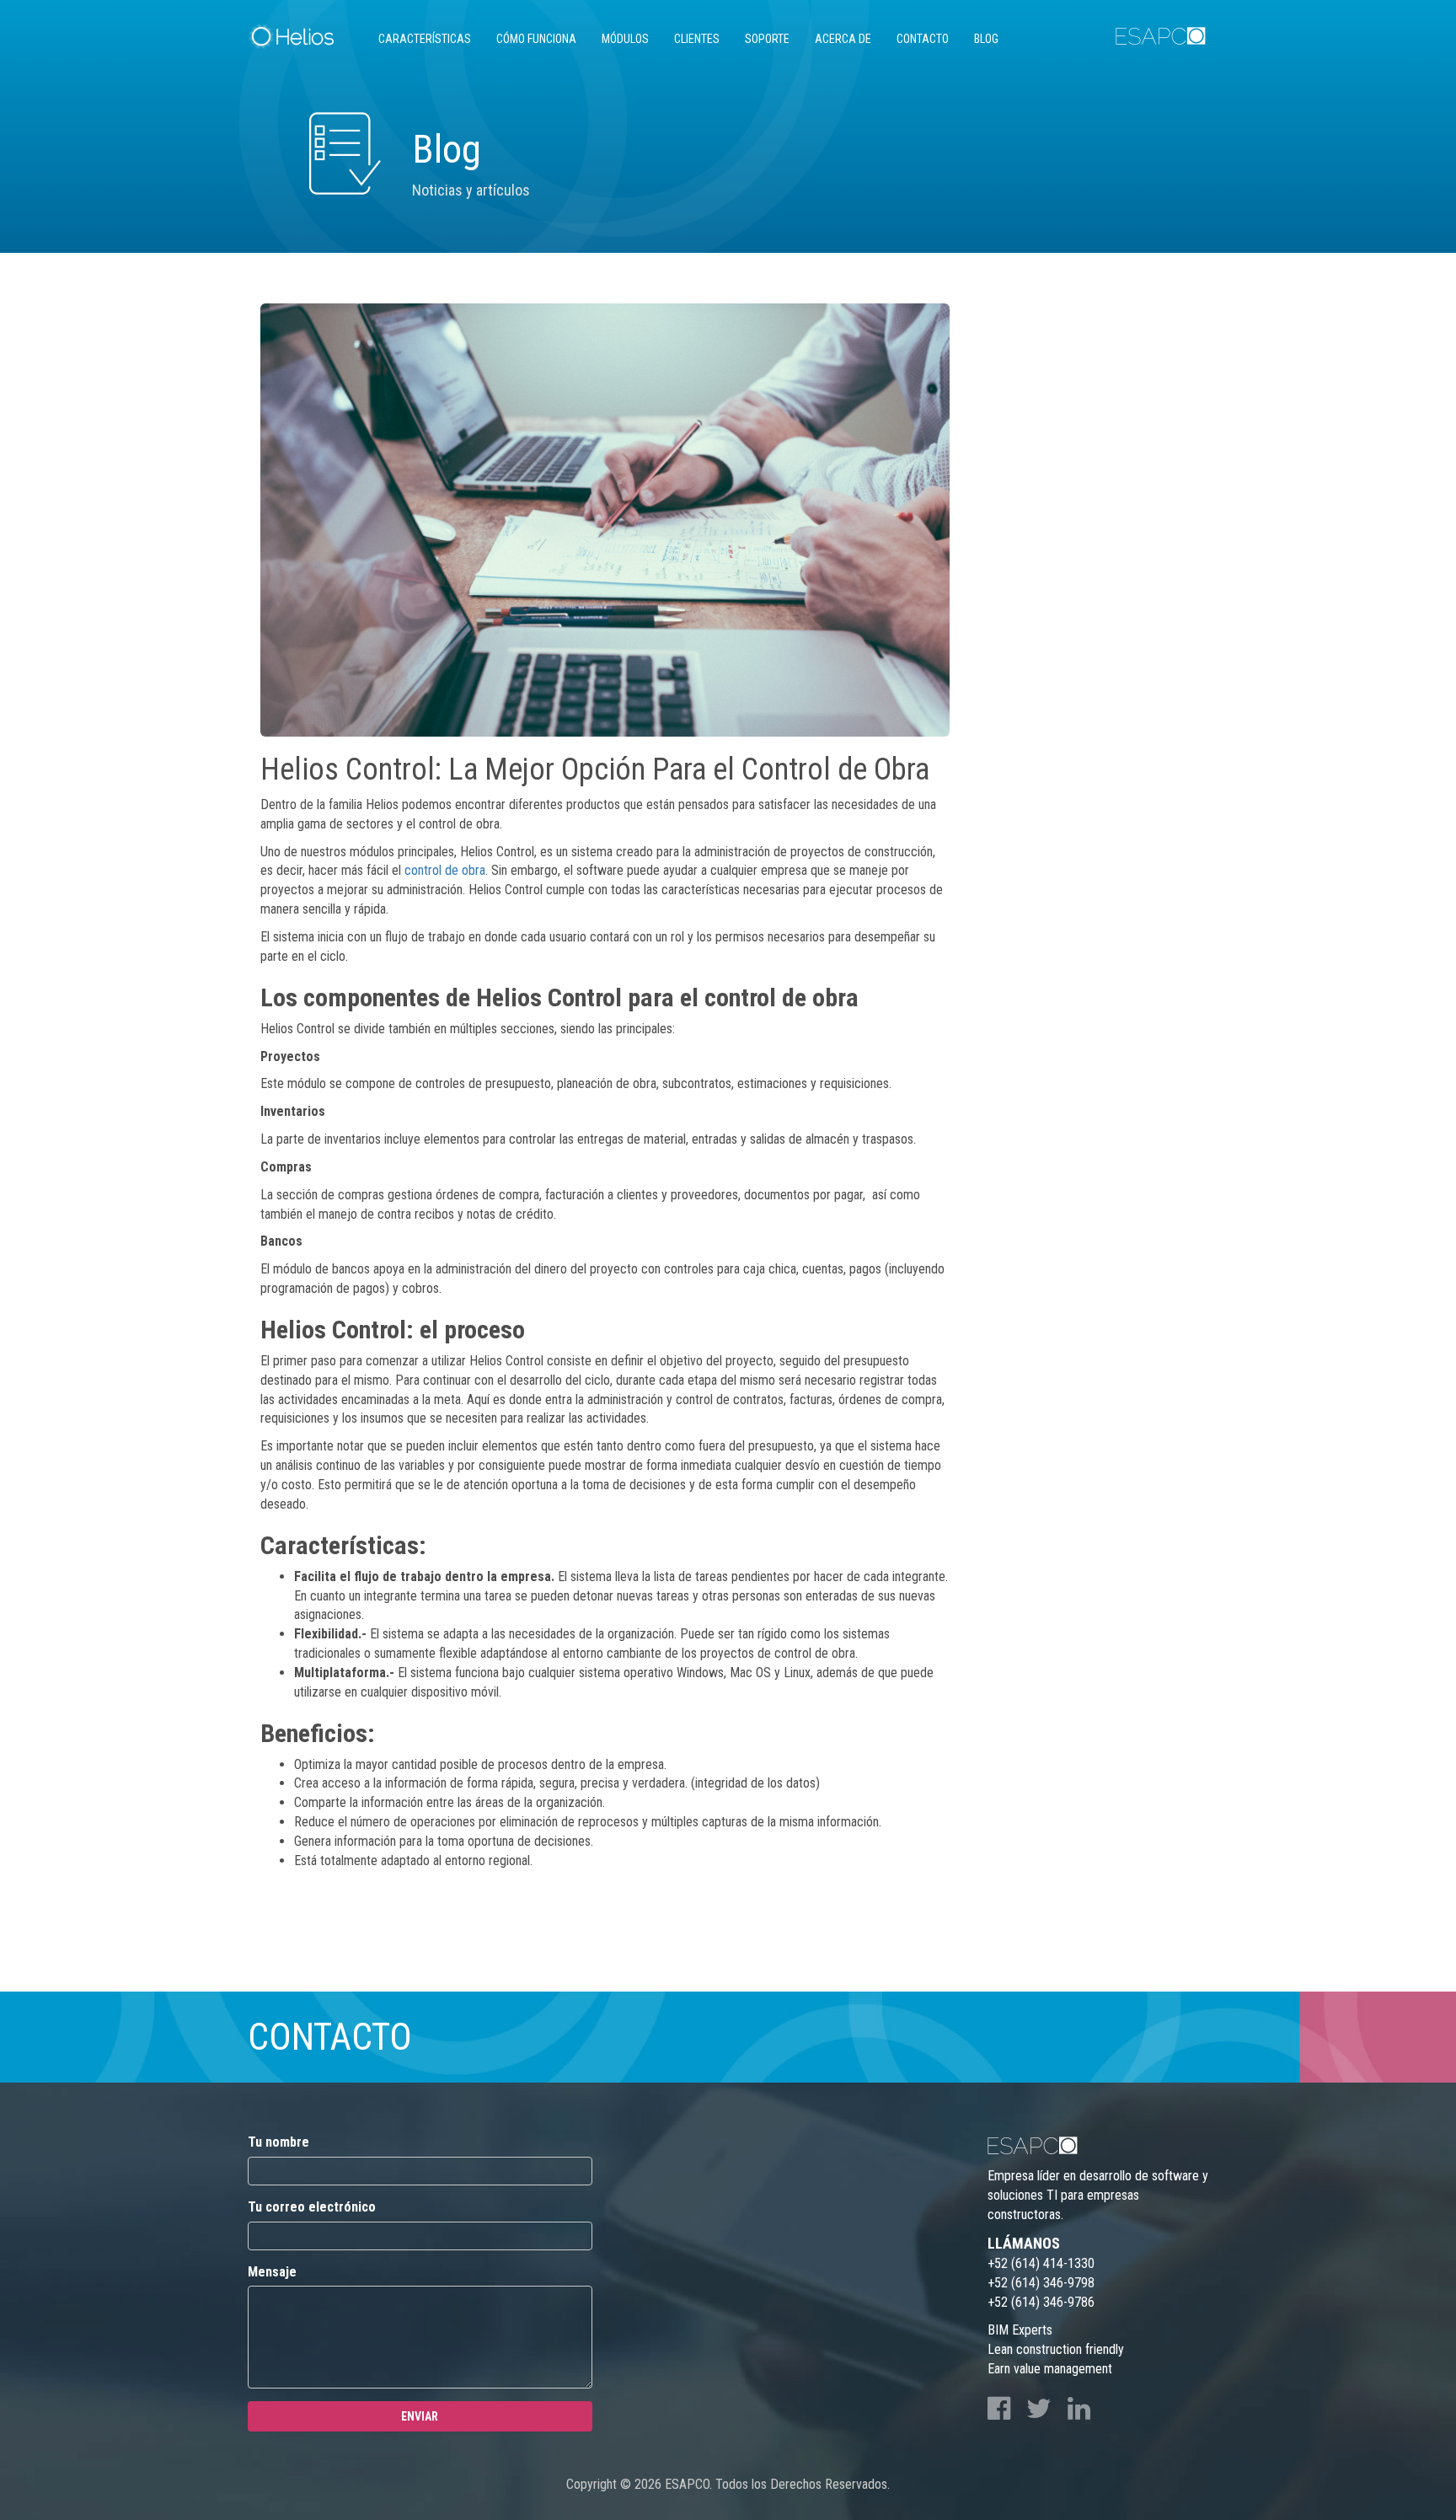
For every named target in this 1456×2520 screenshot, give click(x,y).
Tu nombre (278, 2142)
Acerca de (843, 39)
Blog (986, 39)
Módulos (625, 39)
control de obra (445, 870)
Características (425, 39)
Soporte (767, 39)
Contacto (923, 39)
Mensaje (272, 2272)
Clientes (697, 39)
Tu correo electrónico (312, 2207)
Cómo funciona (536, 39)
